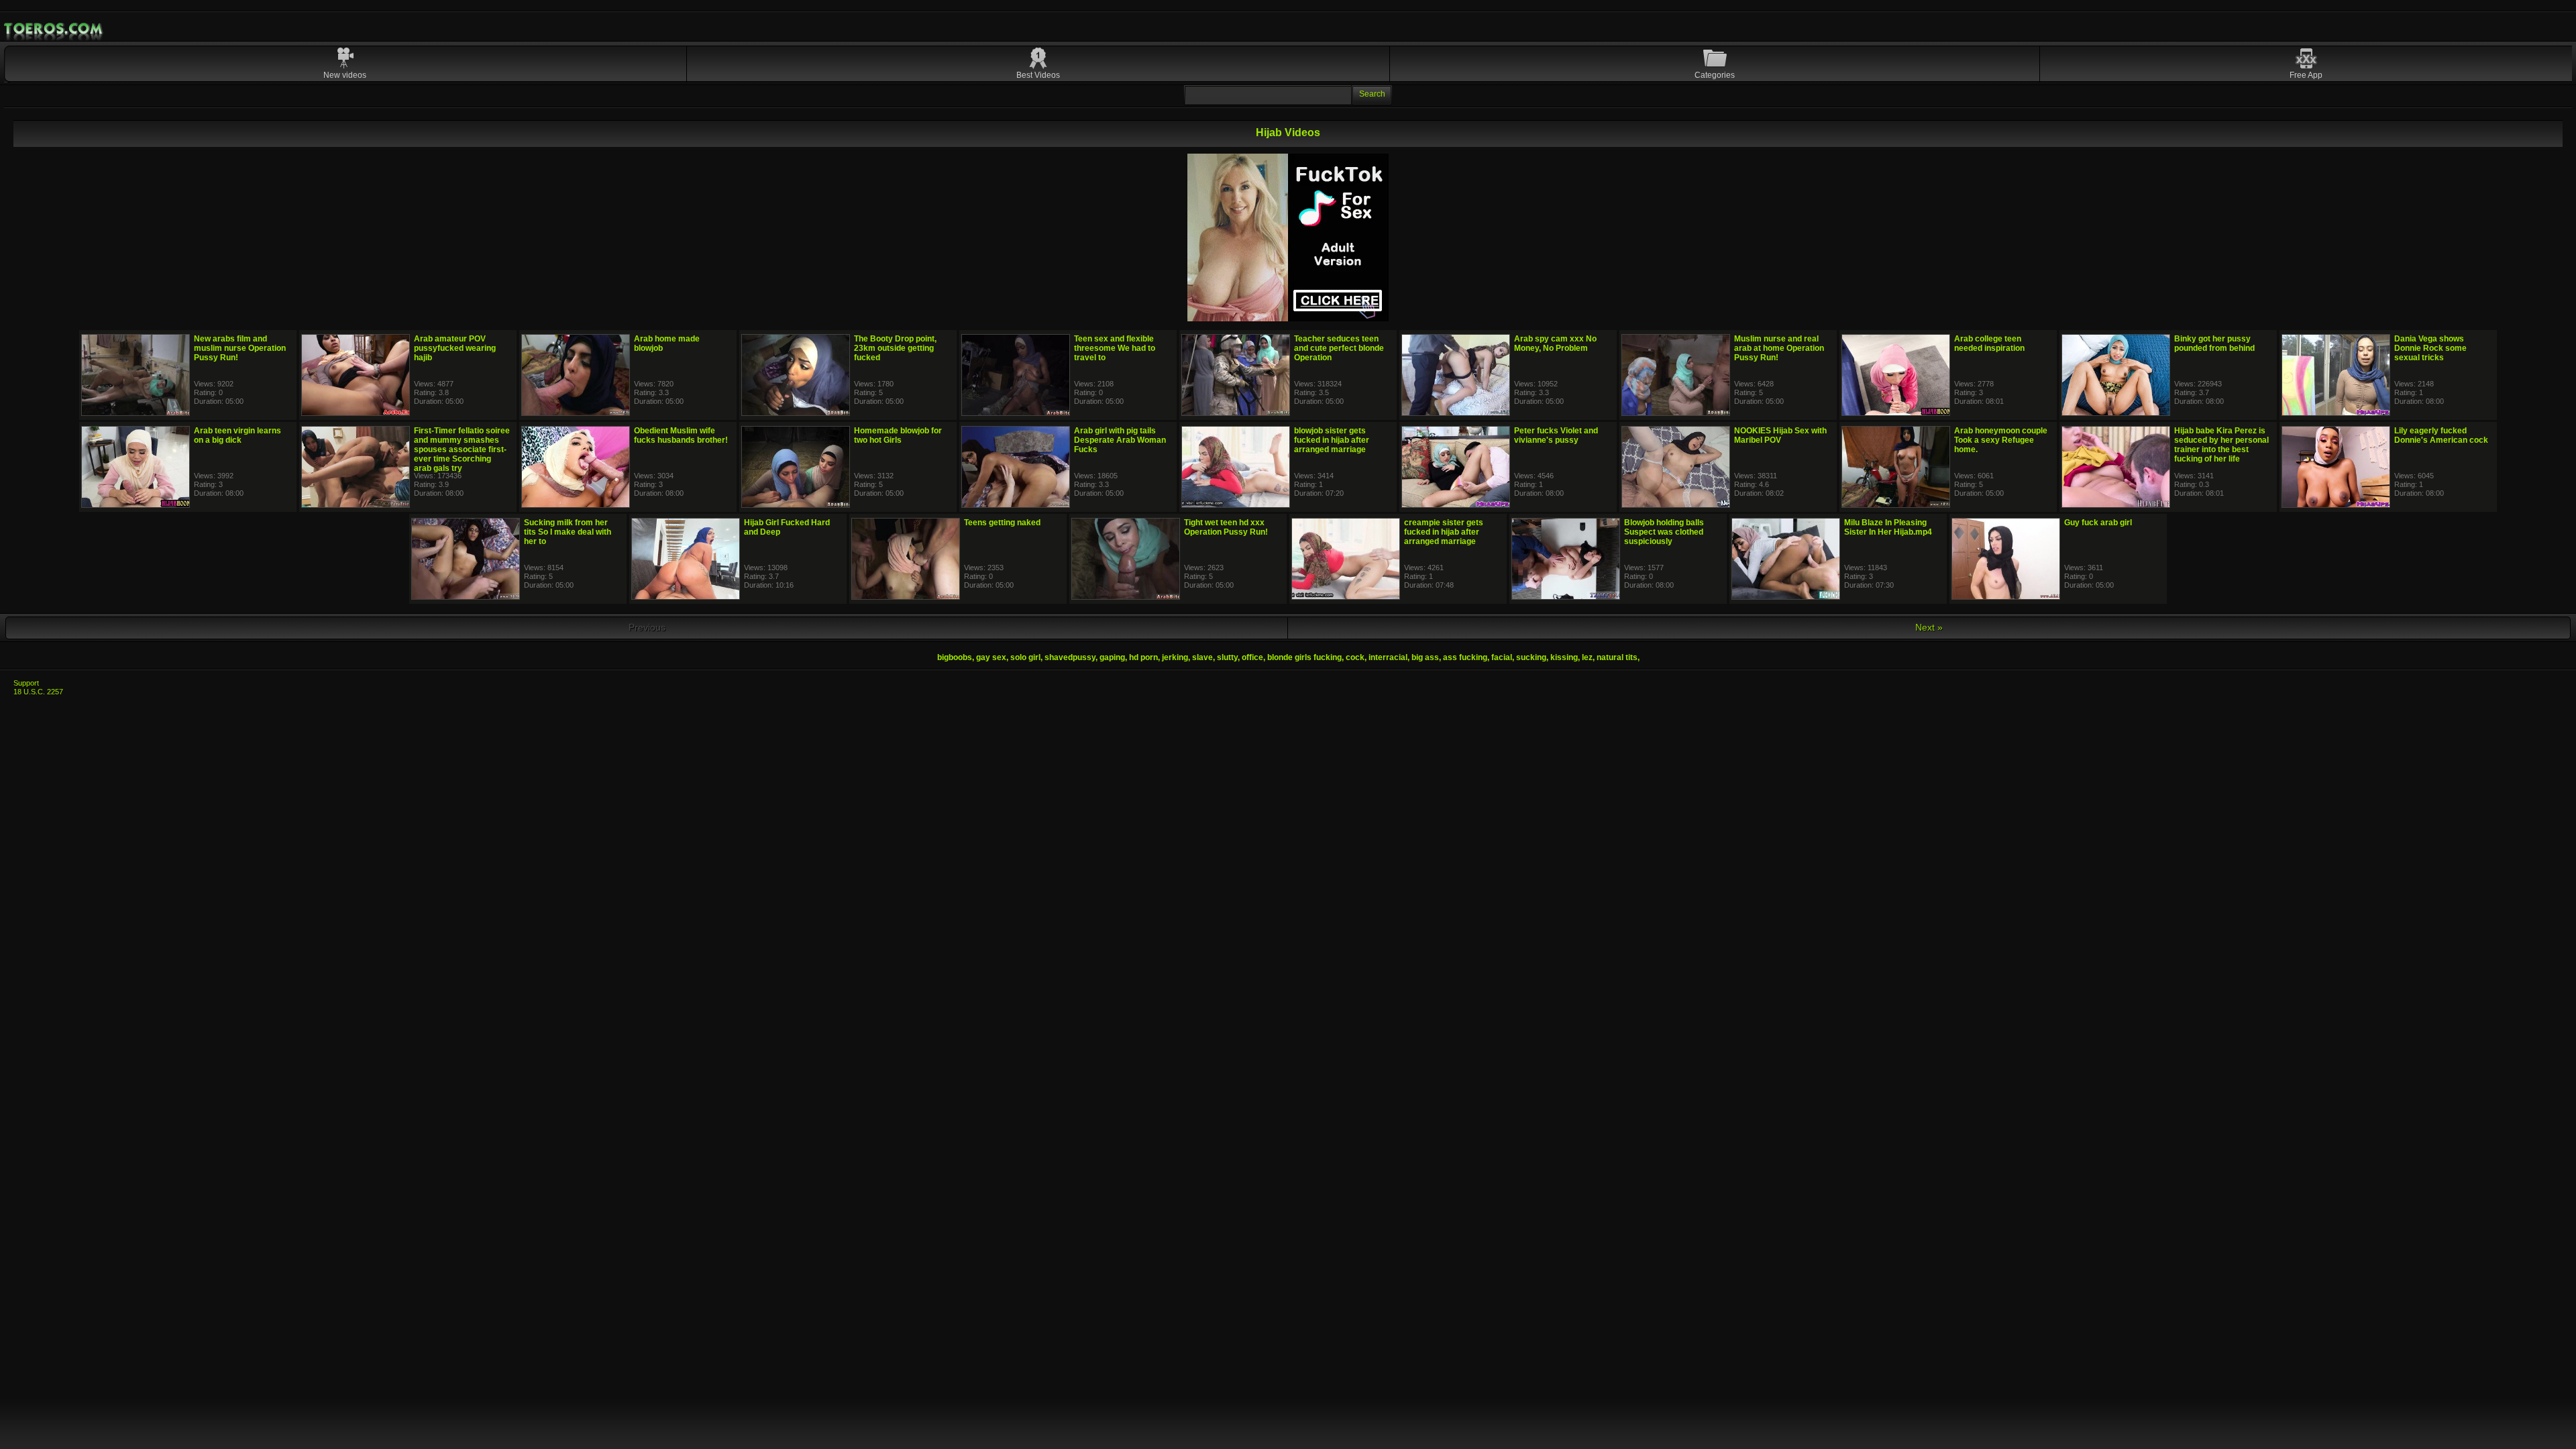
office (1252, 657)
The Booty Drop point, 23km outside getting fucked (895, 348)
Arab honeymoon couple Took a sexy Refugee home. (2001, 440)
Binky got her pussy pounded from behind (2214, 343)
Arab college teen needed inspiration (1989, 343)
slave (1202, 657)
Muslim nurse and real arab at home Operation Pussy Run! (1779, 348)
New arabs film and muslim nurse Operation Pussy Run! (240, 348)
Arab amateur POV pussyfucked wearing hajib (455, 348)
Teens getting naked (1002, 523)
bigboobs (955, 657)
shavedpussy (1070, 657)
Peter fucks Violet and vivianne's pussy (1556, 435)
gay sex (991, 657)
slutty (1227, 657)
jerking (1175, 657)
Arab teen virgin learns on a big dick (237, 435)
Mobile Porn (54, 29)
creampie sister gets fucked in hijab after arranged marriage (1444, 532)
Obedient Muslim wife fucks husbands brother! (681, 435)
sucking (1531, 657)
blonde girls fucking (1304, 657)
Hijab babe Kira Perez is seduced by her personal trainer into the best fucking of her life (2221, 445)
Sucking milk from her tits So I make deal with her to (568, 532)
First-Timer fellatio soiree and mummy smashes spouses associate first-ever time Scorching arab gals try (462, 449)
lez (1587, 657)
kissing (1564, 657)
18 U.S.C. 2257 (38, 692)
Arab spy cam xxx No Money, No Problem (1555, 343)
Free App (2306, 75)
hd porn (1143, 657)
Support (26, 683)
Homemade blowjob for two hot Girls (898, 435)
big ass (1425, 657)
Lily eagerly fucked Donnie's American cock (2441, 435)
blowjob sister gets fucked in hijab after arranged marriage (1332, 440)
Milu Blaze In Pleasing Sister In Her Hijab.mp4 (1888, 527)
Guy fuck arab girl (2098, 523)
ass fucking (1465, 657)
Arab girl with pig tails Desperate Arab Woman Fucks (1120, 440)
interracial (1388, 657)
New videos (345, 75)
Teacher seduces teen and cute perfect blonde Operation (1339, 348)
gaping (1112, 657)
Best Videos (1038, 75)
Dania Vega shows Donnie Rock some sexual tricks (2430, 348)
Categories (1715, 75)
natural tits (1617, 657)
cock (1355, 657)
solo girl (1025, 657)
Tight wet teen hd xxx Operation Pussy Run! (1226, 527)
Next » (1929, 627)
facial (1502, 657)
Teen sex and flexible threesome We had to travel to (1115, 348)
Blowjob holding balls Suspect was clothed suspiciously (1664, 532)
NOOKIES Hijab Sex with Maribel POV (1780, 435)
